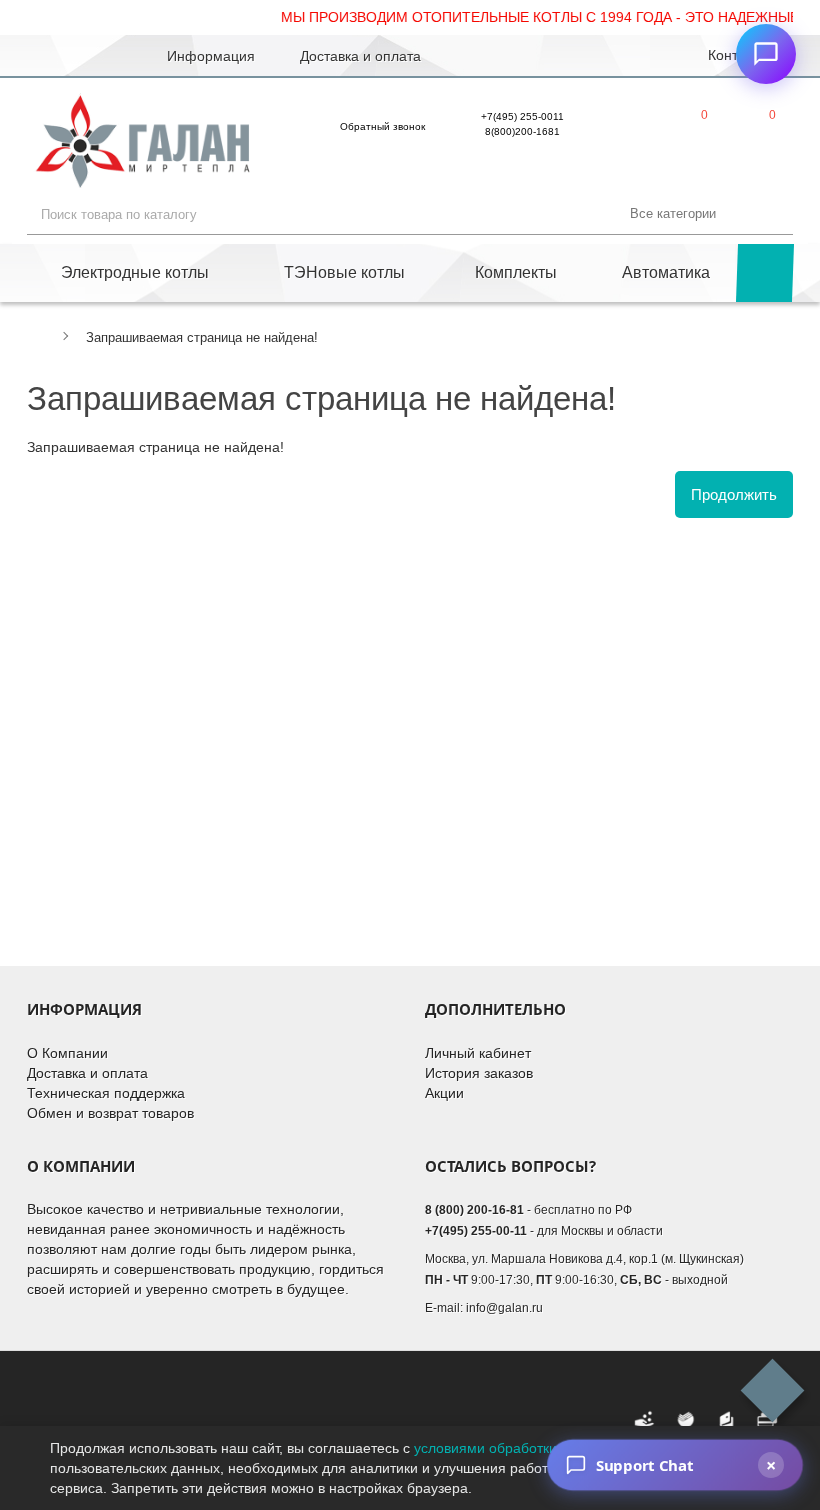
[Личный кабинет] (625, 131)
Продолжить (734, 494)
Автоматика (666, 272)
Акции (444, 1093)
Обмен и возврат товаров (110, 1113)
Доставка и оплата (87, 1073)
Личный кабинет (478, 1053)
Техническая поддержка (106, 1093)
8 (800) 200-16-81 (474, 1210)
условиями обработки (485, 1448)
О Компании (67, 1053)
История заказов (479, 1073)
